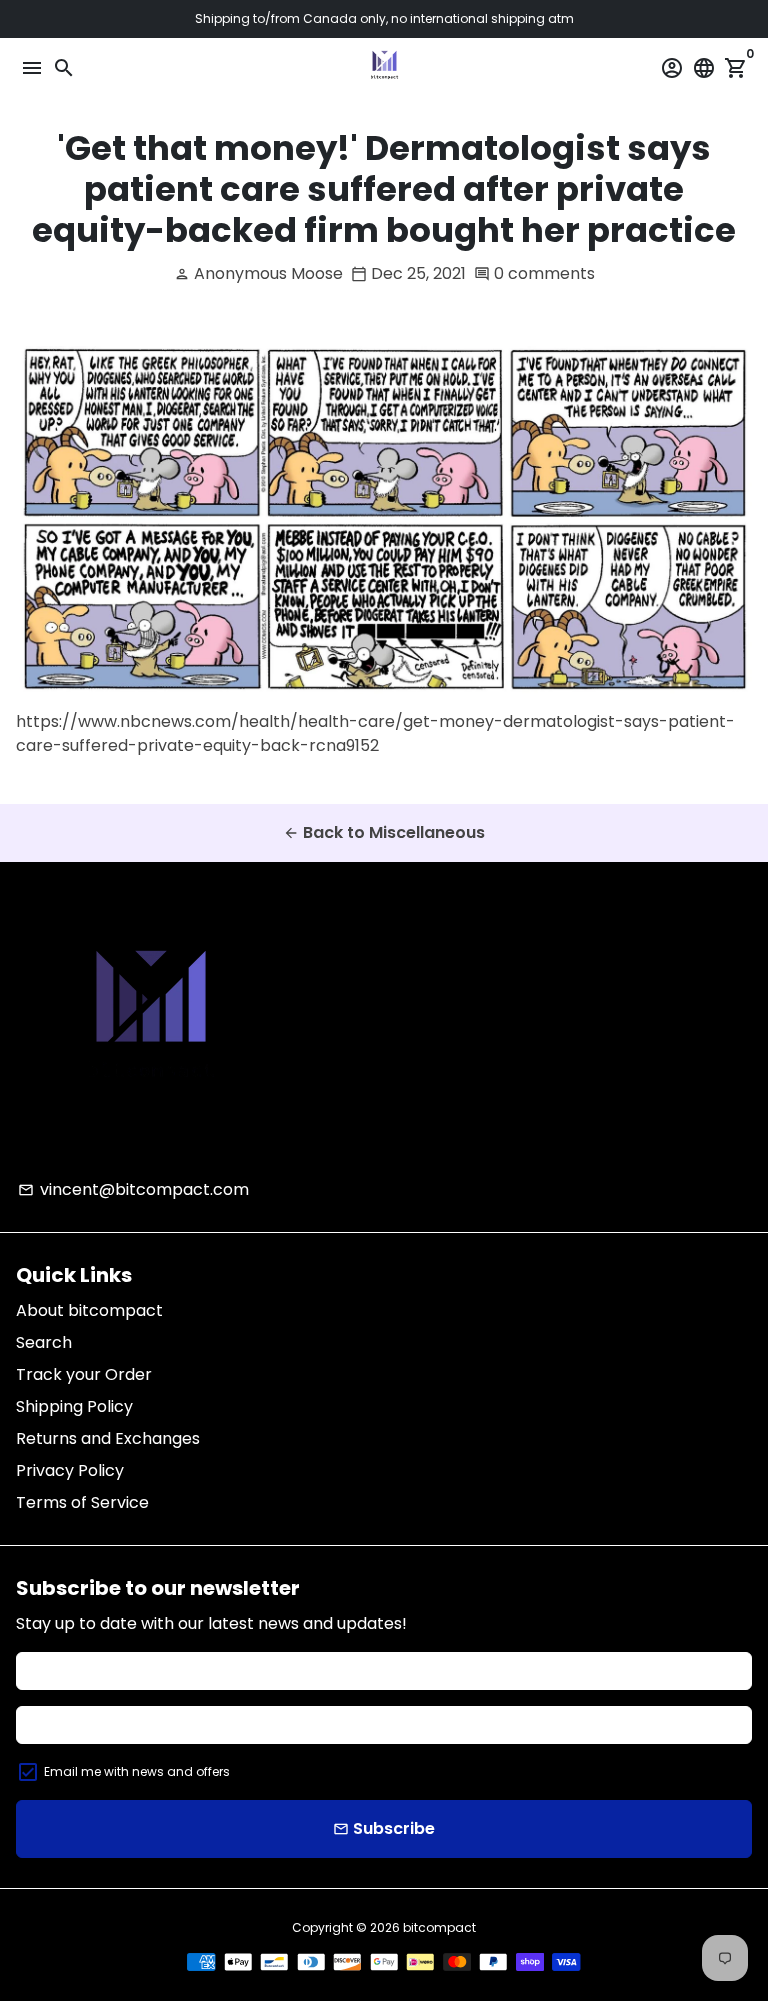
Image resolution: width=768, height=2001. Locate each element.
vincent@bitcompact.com (133, 1189)
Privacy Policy (70, 1470)
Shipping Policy (74, 1406)
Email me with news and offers (137, 1771)
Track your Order (84, 1374)
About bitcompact (89, 1310)
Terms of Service (82, 1502)
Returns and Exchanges (108, 1438)
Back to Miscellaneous (384, 832)
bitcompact (439, 1927)
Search (44, 1342)
